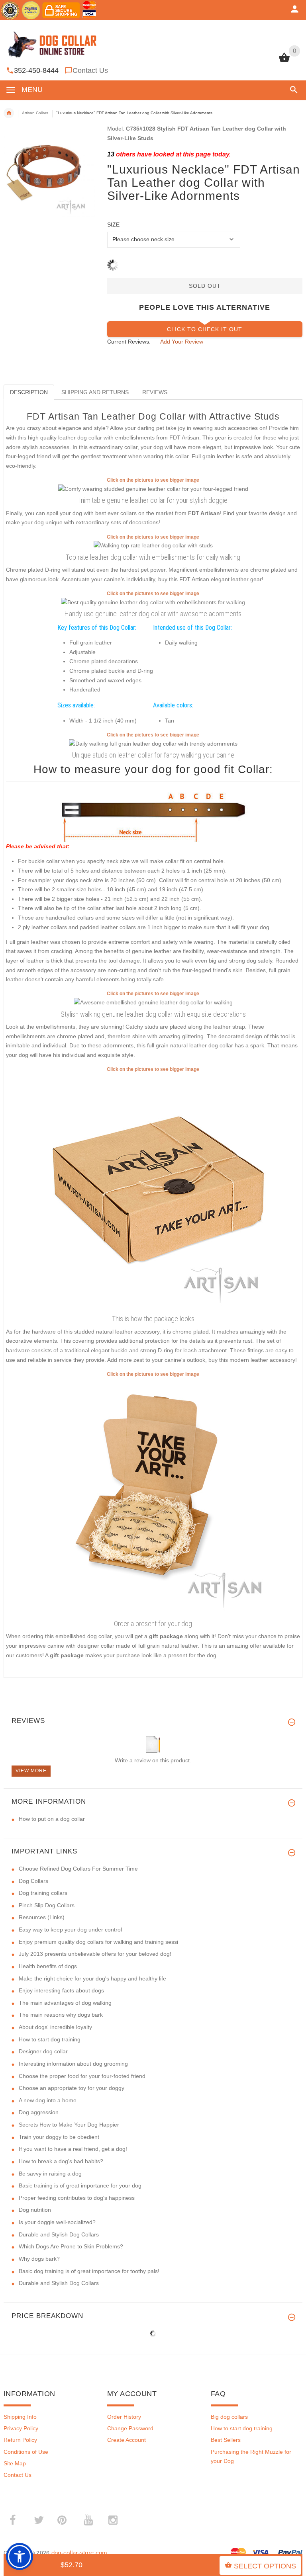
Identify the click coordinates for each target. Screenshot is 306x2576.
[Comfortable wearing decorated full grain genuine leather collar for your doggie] (153, 488)
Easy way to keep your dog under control (70, 1930)
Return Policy (20, 2440)
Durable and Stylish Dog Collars (59, 2234)
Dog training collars (43, 1893)
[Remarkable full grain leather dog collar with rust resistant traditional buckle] (153, 743)
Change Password (130, 2428)
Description (29, 392)
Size (113, 225)
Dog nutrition (35, 2210)
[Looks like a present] (153, 1497)
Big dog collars (229, 2417)
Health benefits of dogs (48, 1966)
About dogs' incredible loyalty (55, 2027)
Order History (124, 2417)
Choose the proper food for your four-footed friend (82, 2076)
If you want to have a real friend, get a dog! (73, 2149)
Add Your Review (182, 342)
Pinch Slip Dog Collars (47, 1905)
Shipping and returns (95, 392)
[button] (292, 90)
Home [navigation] (9, 113)
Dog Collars (33, 1881)
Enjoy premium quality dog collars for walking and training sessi (98, 1942)
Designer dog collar (43, 2051)
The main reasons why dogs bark (61, 2015)
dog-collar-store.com (79, 2553)
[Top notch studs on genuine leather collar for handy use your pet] (153, 545)
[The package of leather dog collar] (153, 1192)
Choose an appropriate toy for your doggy (72, 2088)
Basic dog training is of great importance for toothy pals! (89, 2271)
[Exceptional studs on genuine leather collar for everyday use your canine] (153, 602)
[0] (284, 61)
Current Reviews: (129, 342)
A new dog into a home (48, 2100)
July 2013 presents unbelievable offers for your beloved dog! (95, 1954)
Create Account (127, 2440)
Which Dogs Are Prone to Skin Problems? (71, 2246)
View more (31, 1771)
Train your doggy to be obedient (59, 2137)
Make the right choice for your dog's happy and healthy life (92, 1978)
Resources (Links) (42, 1917)
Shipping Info (20, 2417)
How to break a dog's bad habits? (61, 2161)
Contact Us (90, 70)
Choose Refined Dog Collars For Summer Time (78, 1869)
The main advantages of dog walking (65, 2003)
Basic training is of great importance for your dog (80, 2185)
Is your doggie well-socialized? (57, 2222)
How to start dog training (50, 2039)
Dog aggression (39, 2112)
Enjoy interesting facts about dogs (61, 1990)
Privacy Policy (21, 2428)
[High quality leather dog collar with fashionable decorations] (153, 1002)
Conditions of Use (26, 2452)
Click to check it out (205, 329)
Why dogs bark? (39, 2259)
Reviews (155, 392)
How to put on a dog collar (52, 1819)
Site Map (15, 2463)
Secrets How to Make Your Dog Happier (69, 2125)
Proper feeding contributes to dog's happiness (77, 2198)
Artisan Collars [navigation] (35, 113)
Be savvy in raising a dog (50, 2174)
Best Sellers (226, 2440)
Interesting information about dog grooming (73, 2064)
